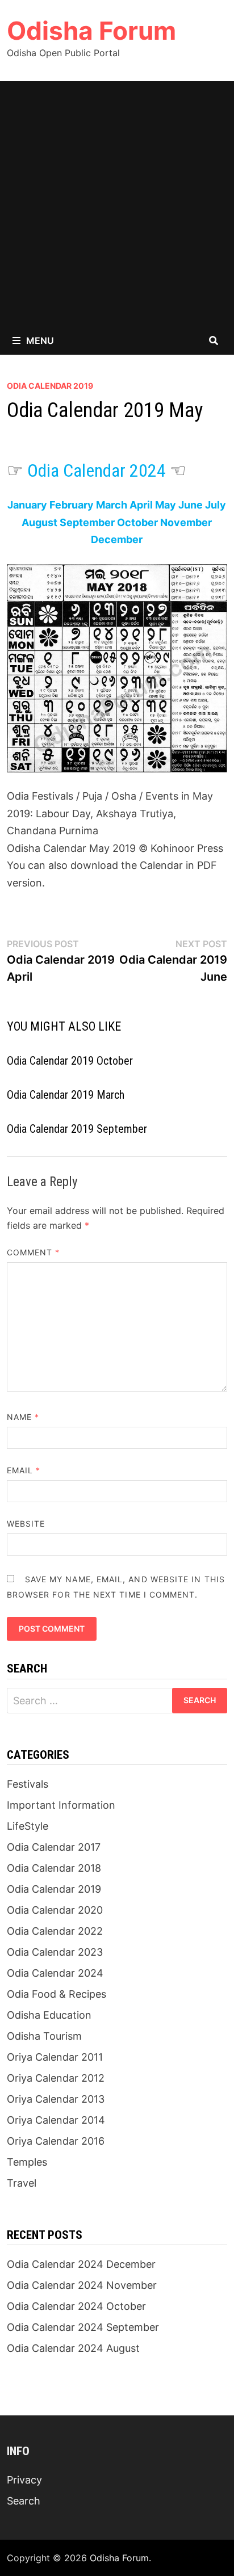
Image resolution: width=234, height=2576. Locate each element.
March (112, 505)
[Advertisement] (117, 204)
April (141, 505)
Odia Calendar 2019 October (70, 1061)
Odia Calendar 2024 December (81, 2264)
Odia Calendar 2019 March (66, 1095)
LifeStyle (28, 1826)
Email (24, 1470)
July (216, 505)
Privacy (24, 2480)
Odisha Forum (91, 31)
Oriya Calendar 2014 (56, 2120)
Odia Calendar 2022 (55, 1931)
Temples (27, 2162)
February (72, 505)
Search (24, 2501)
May (166, 505)
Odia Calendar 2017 (54, 1847)
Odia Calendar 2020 (55, 1910)
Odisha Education (49, 2015)
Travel (22, 2183)
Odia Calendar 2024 (97, 470)
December (117, 539)
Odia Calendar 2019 (50, 386)
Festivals (28, 1784)
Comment (34, 1252)
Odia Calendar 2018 (54, 1868)
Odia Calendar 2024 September (83, 2327)
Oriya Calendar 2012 (56, 2078)
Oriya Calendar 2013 (56, 2099)
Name (23, 1417)
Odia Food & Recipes (57, 1994)
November (186, 522)
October (137, 522)
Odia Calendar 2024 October (76, 2306)
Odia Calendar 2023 (55, 1952)
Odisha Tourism (44, 2036)
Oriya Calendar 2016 (56, 2141)
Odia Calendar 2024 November (82, 2285)
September (87, 522)
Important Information (61, 1805)
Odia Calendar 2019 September (77, 1129)
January (27, 505)
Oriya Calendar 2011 (55, 2057)
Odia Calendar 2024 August (73, 2348)
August (39, 522)
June (191, 505)
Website (26, 1524)
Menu (40, 341)
